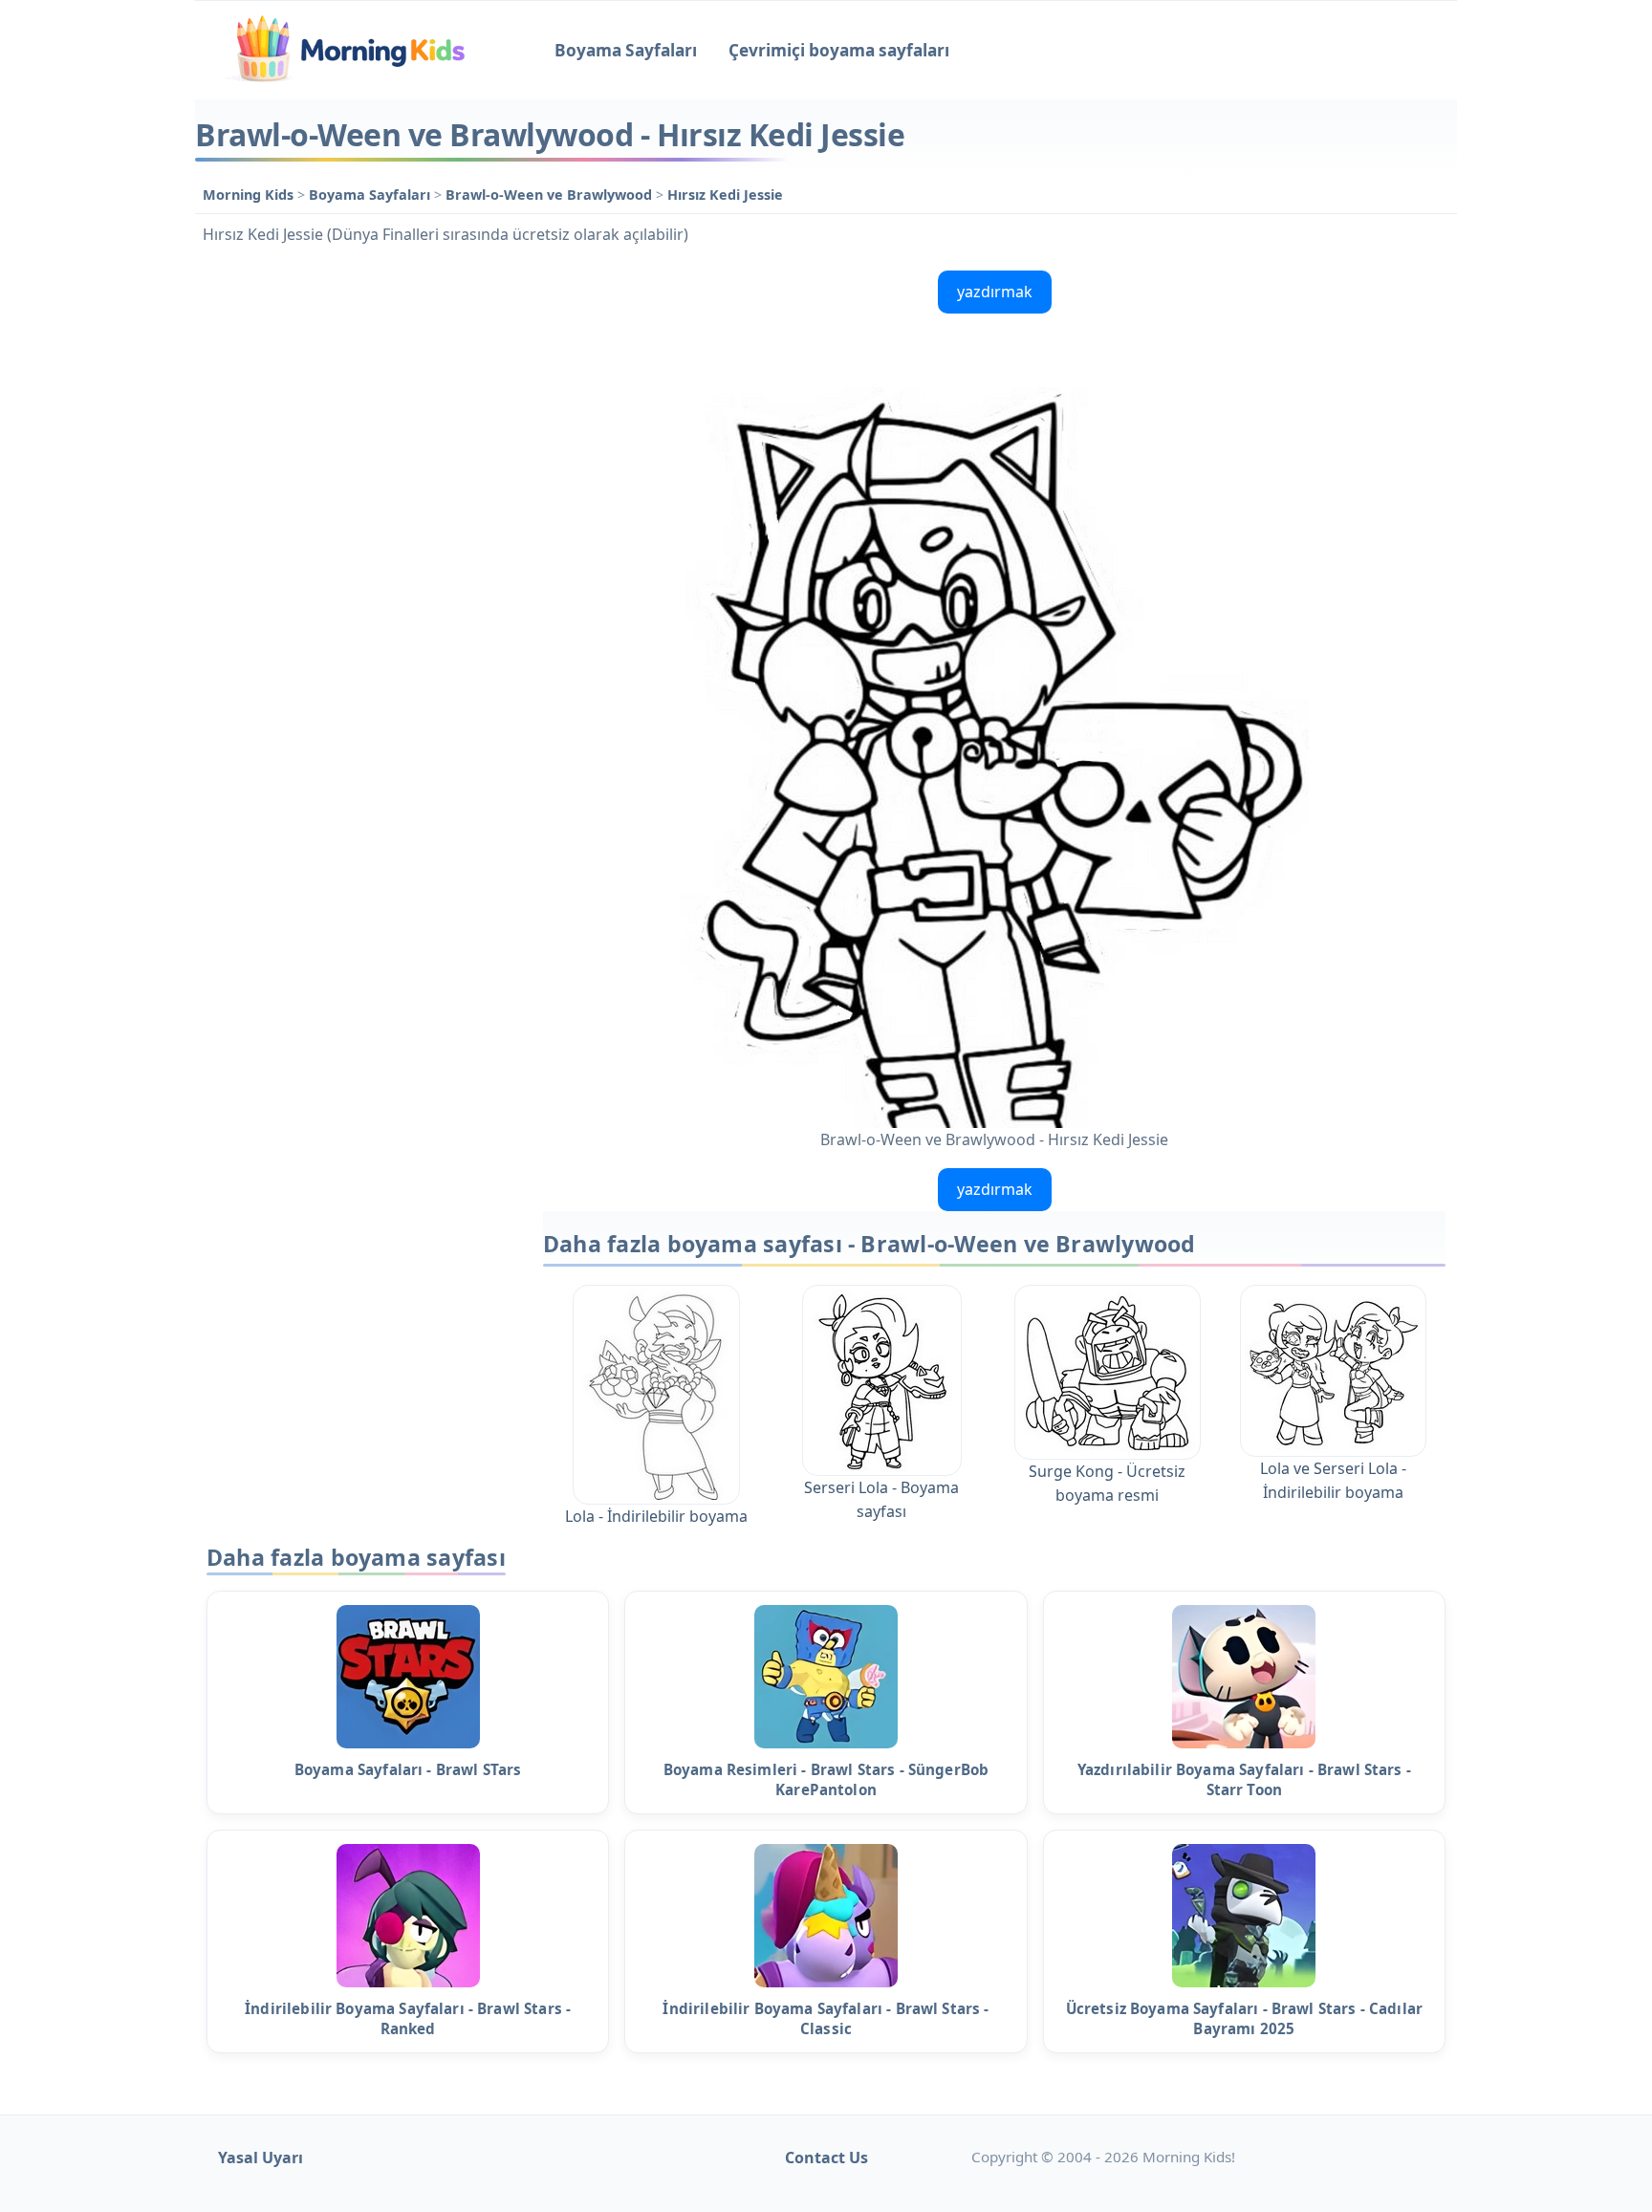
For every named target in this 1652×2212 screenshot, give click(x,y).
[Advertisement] (359, 550)
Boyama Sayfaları (626, 50)
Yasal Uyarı (261, 2158)
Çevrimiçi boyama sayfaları (839, 50)
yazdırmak (995, 292)
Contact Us (826, 2158)
